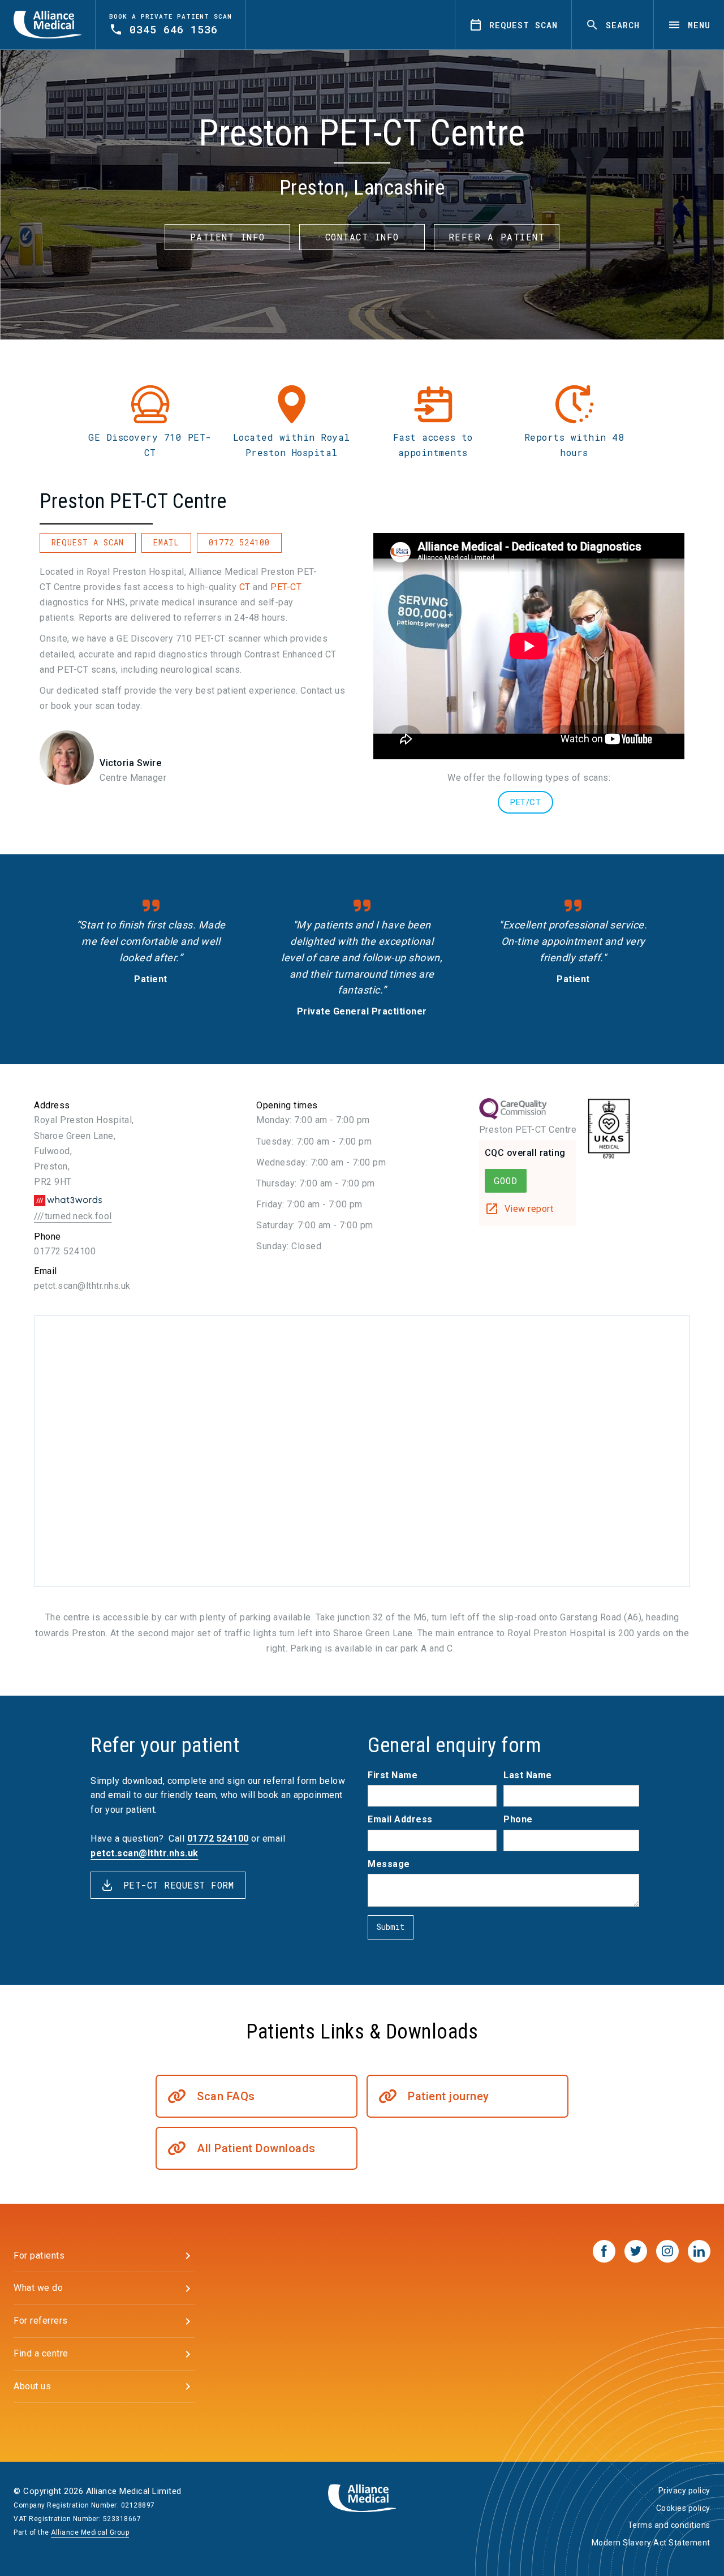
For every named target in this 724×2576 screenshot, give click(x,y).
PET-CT (286, 587)
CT (245, 587)
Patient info (228, 237)
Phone (518, 1819)
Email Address (400, 1819)
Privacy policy (684, 2491)
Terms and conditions (669, 2525)
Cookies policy (683, 2508)
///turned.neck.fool (73, 1216)
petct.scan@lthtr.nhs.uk (82, 1286)
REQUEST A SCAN (88, 542)
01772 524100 (239, 542)
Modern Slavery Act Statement (651, 2543)
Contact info (362, 237)
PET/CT (525, 802)
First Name (393, 1775)
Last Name (528, 1775)
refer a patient (497, 237)
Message (389, 1864)
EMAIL (166, 542)
